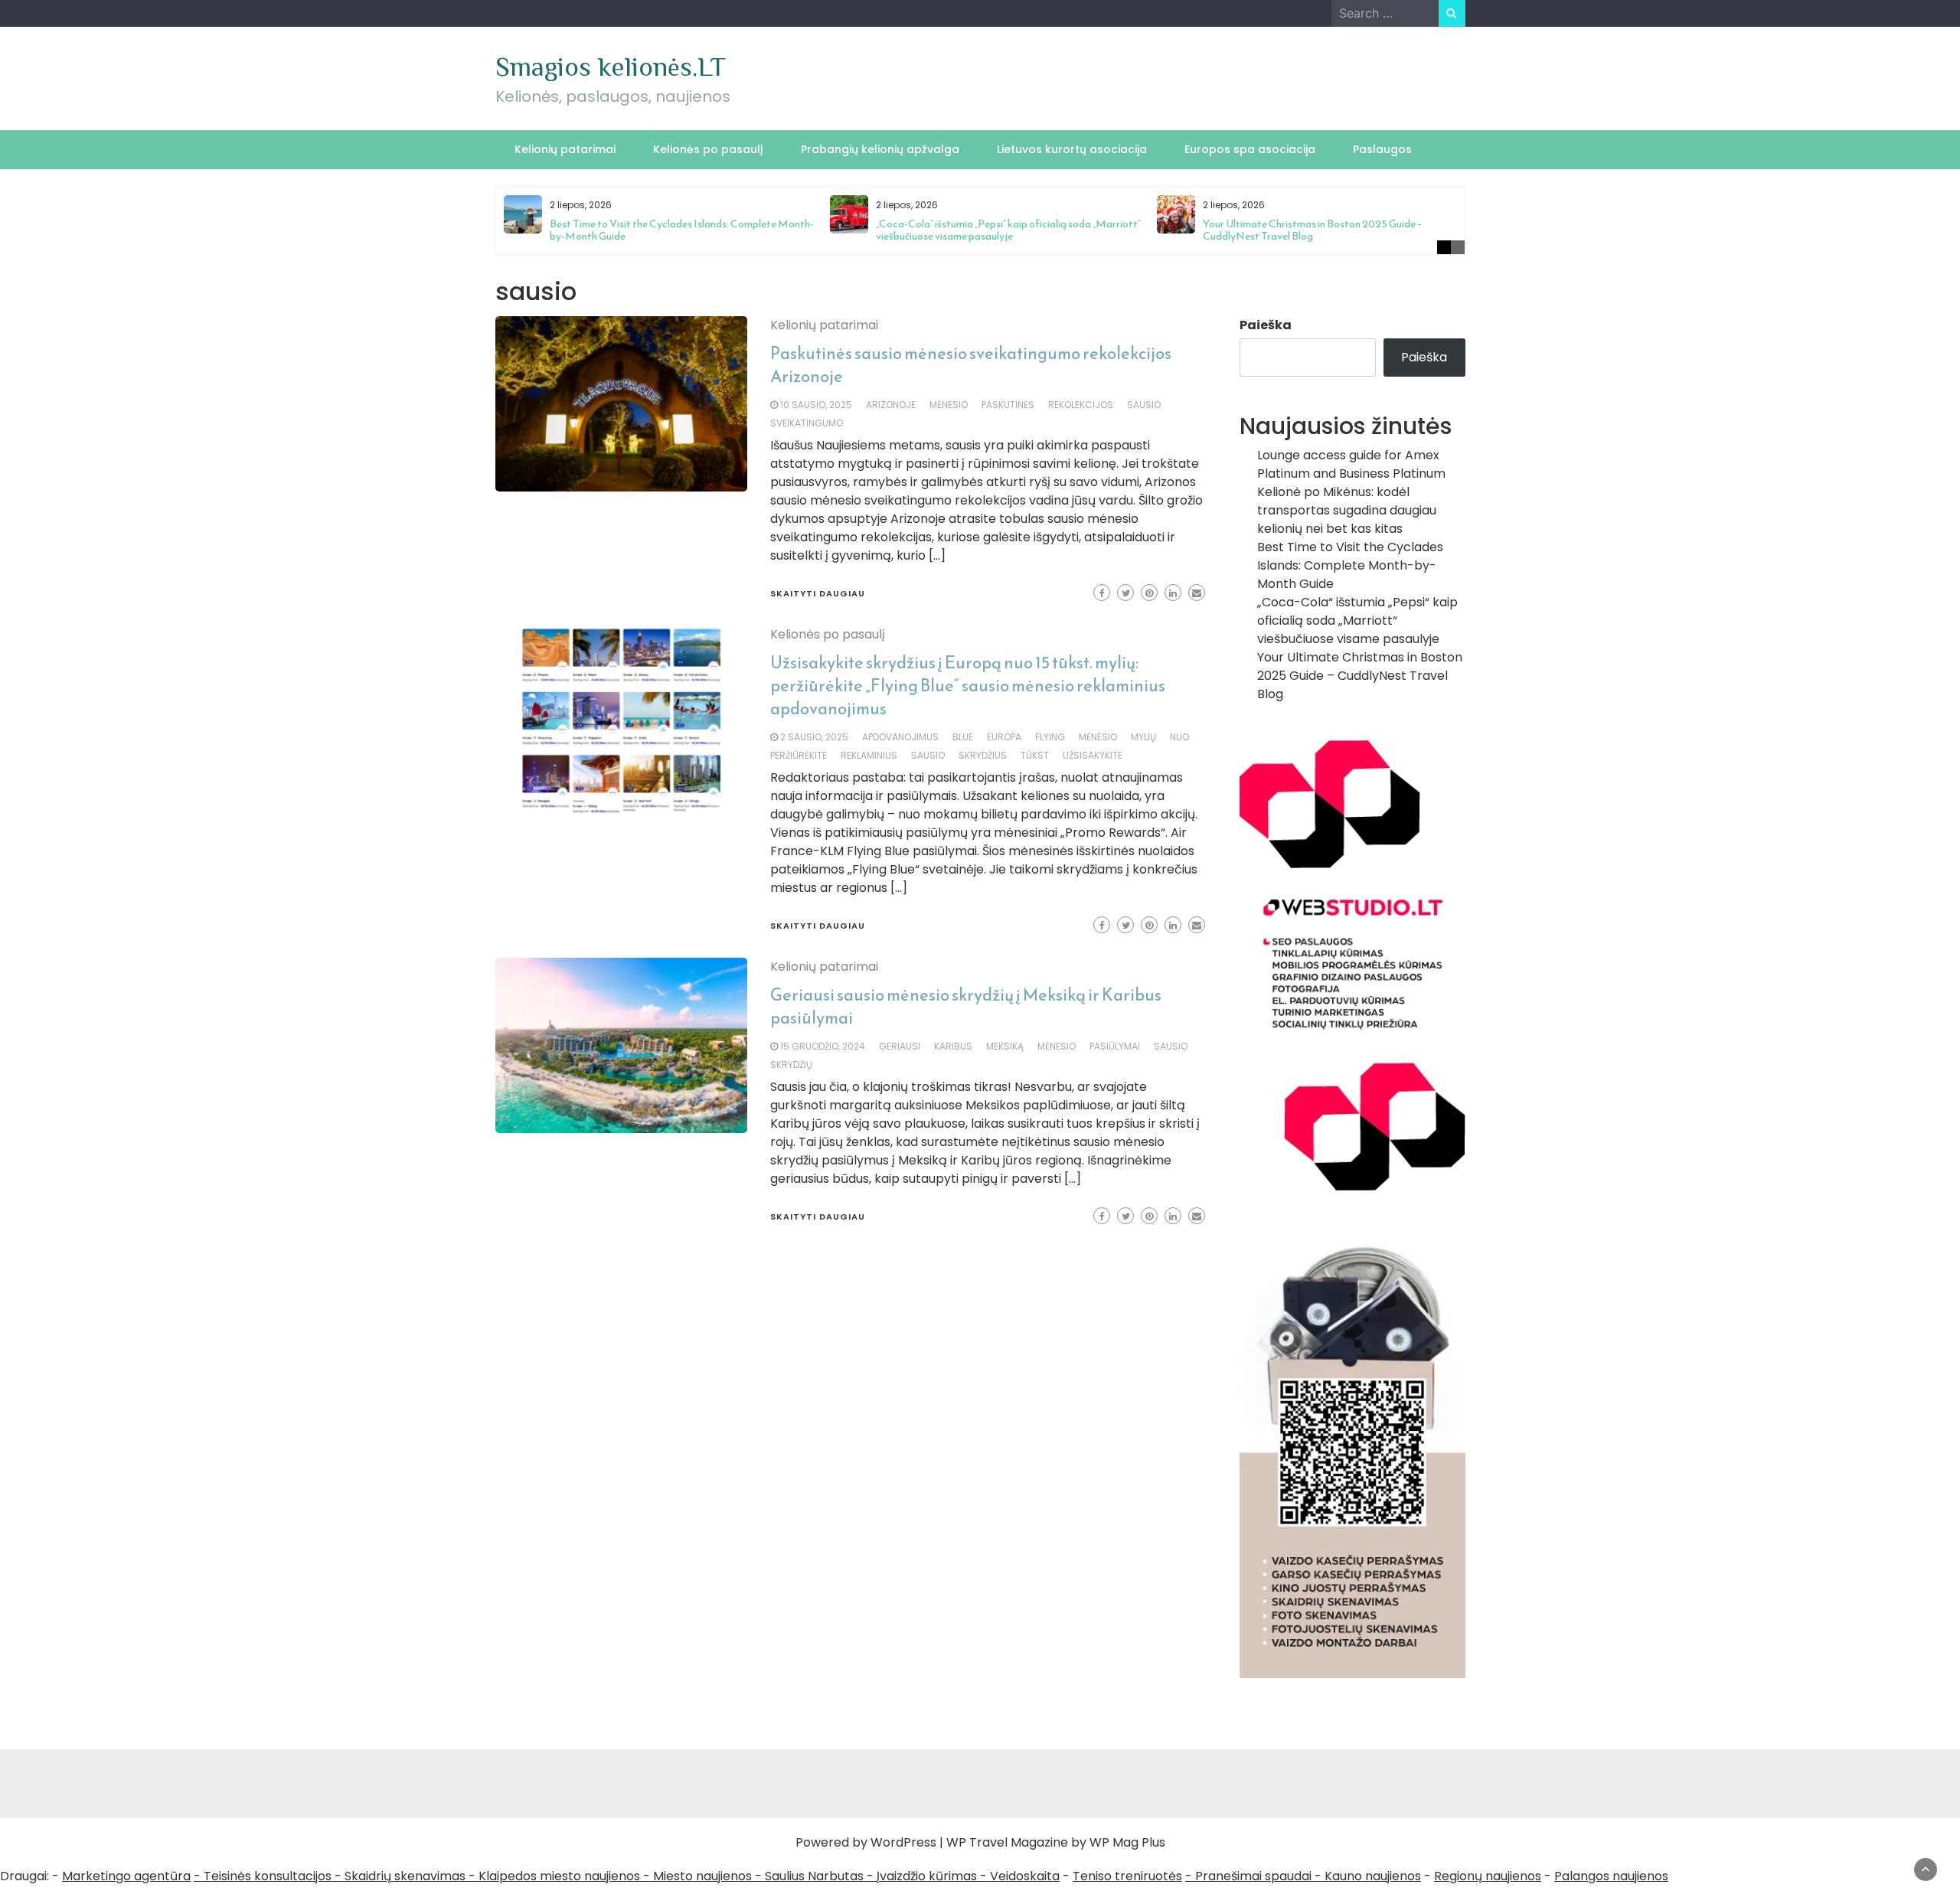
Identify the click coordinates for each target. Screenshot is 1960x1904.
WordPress (903, 1842)
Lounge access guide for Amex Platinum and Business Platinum (1351, 464)
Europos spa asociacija (1250, 149)
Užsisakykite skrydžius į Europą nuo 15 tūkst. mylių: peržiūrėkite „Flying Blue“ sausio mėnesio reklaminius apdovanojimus (968, 686)
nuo (1179, 737)
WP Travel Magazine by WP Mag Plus (1056, 1842)
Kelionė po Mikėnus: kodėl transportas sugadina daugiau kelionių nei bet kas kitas (1347, 510)
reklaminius (869, 755)
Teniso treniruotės (1127, 1876)
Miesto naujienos (702, 1876)
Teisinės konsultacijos (268, 1876)
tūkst (1035, 755)
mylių (1143, 737)
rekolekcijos (1081, 405)
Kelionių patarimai (565, 149)
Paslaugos (1382, 149)
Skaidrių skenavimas (405, 1876)
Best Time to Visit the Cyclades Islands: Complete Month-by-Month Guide (682, 230)
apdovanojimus (900, 737)
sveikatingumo (807, 423)
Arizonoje (891, 405)
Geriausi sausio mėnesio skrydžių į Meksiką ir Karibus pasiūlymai (966, 1006)
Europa (1004, 737)
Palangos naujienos (1611, 1876)
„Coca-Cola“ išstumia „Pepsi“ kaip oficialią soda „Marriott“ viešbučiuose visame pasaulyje (1008, 230)
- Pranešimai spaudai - (1255, 1876)
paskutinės (1008, 405)
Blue (963, 737)
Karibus (953, 1046)
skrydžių (791, 1065)
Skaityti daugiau (818, 593)
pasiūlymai (1115, 1046)
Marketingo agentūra (126, 1876)
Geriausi (900, 1046)
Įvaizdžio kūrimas (927, 1876)
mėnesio (949, 405)
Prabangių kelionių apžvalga (880, 149)
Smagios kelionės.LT (611, 67)
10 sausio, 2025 (816, 405)
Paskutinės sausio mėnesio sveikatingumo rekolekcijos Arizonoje (971, 365)
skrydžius (983, 755)
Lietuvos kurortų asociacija (1072, 149)
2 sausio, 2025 (814, 737)
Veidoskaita (1025, 1876)
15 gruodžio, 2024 (823, 1046)
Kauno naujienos (1373, 1876)
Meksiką (1005, 1046)
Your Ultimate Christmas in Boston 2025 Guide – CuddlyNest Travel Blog (1313, 230)
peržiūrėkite (799, 755)
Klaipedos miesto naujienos (559, 1876)
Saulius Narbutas (814, 1876)
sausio (1144, 405)
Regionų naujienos (1488, 1876)
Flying (1050, 737)
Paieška (1266, 325)
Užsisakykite (1093, 755)
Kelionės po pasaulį (708, 149)
